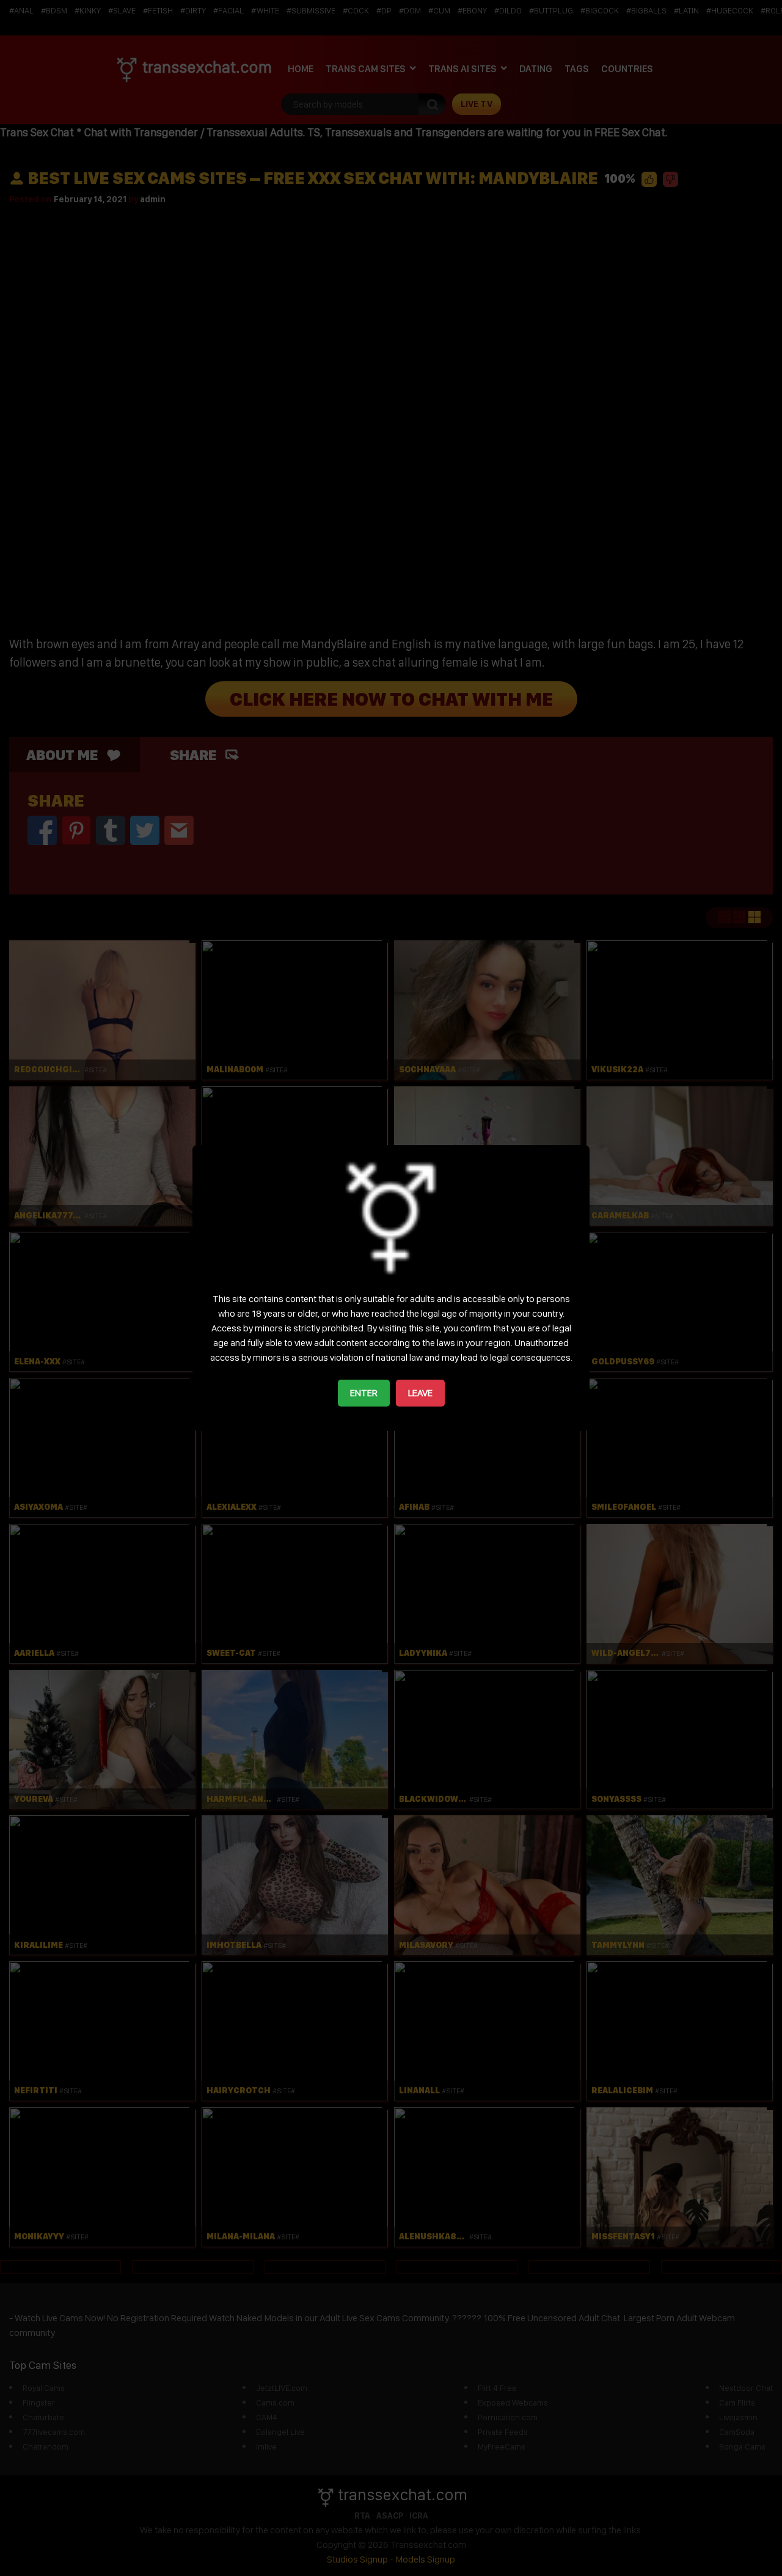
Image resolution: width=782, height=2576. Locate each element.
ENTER (364, 1393)
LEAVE (420, 1393)
